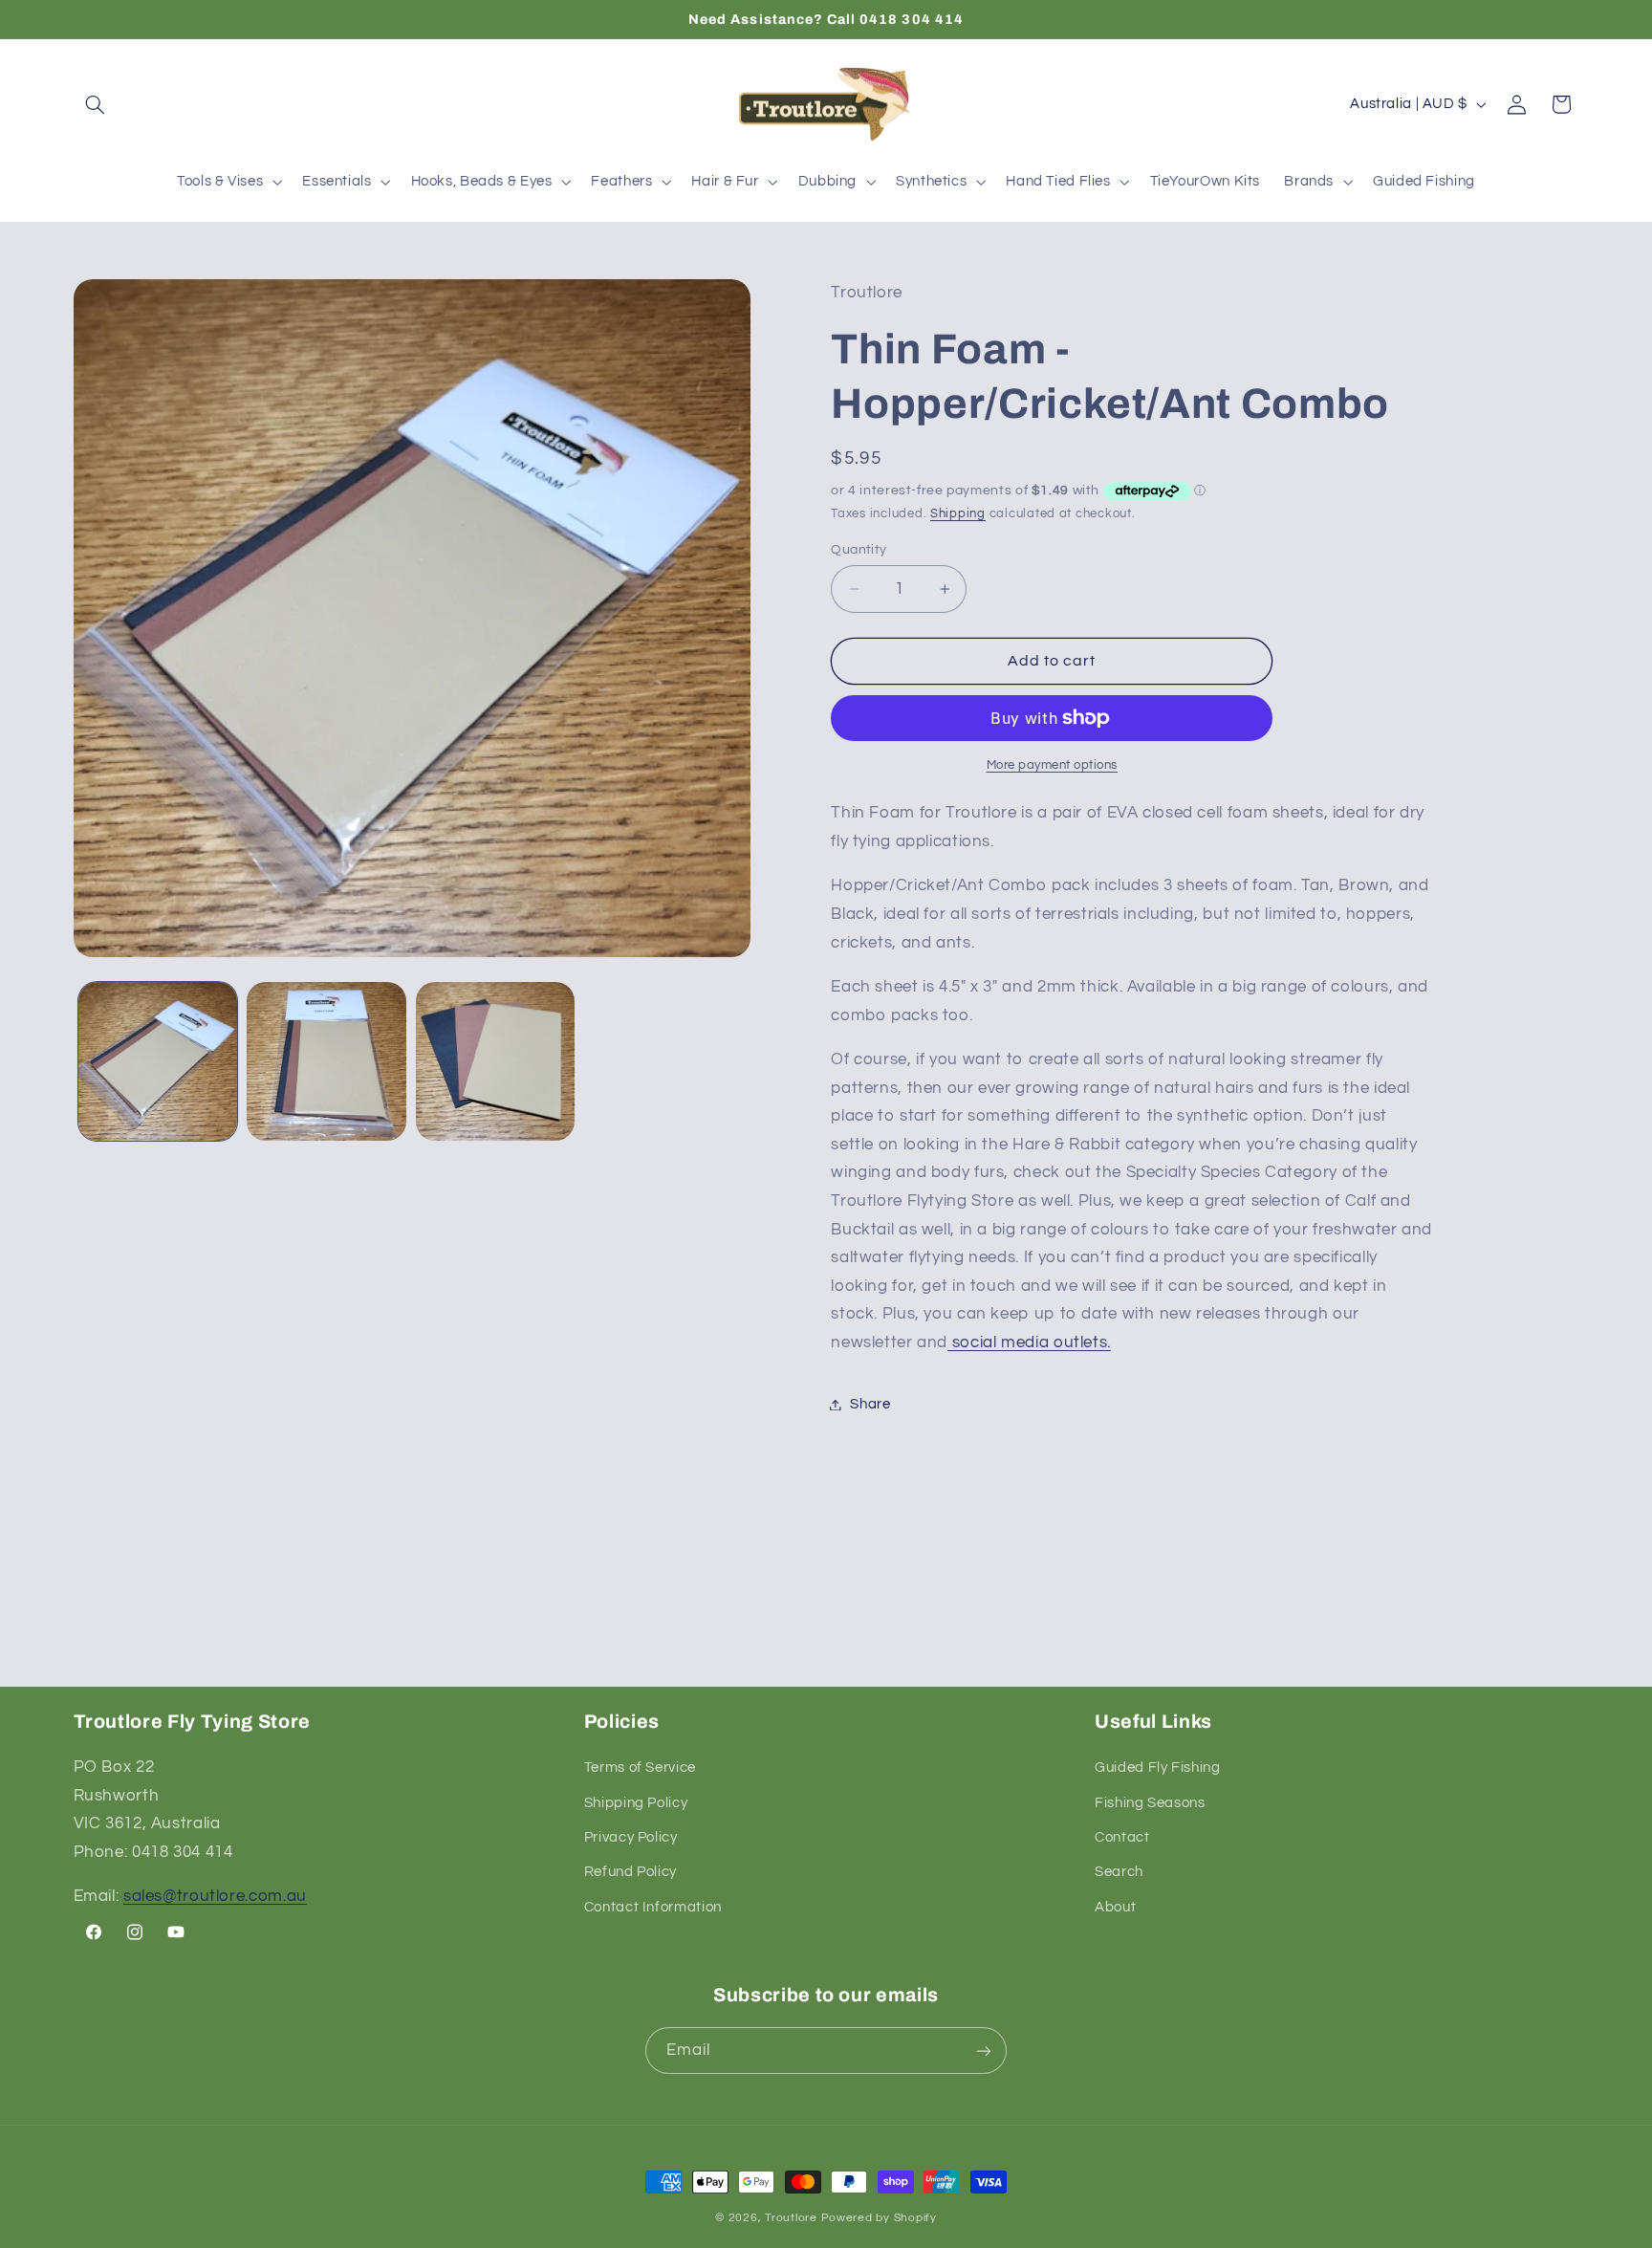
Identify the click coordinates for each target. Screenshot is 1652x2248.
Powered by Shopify (879, 2218)
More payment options (1053, 765)
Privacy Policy (631, 1837)
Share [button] (870, 1404)
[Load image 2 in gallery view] (326, 1061)
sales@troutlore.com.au (215, 1897)
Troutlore (793, 2218)
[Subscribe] (984, 2051)
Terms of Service (640, 1768)
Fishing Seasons (1150, 1803)
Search (1119, 1873)
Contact (1122, 1837)
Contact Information (653, 1907)
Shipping (958, 514)
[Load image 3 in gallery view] (495, 1061)
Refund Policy (630, 1873)
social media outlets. (1029, 1342)
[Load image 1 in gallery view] (158, 1061)
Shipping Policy (636, 1803)
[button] (96, 104)
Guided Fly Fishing (1157, 1768)
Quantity (859, 550)
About (1115, 1907)
